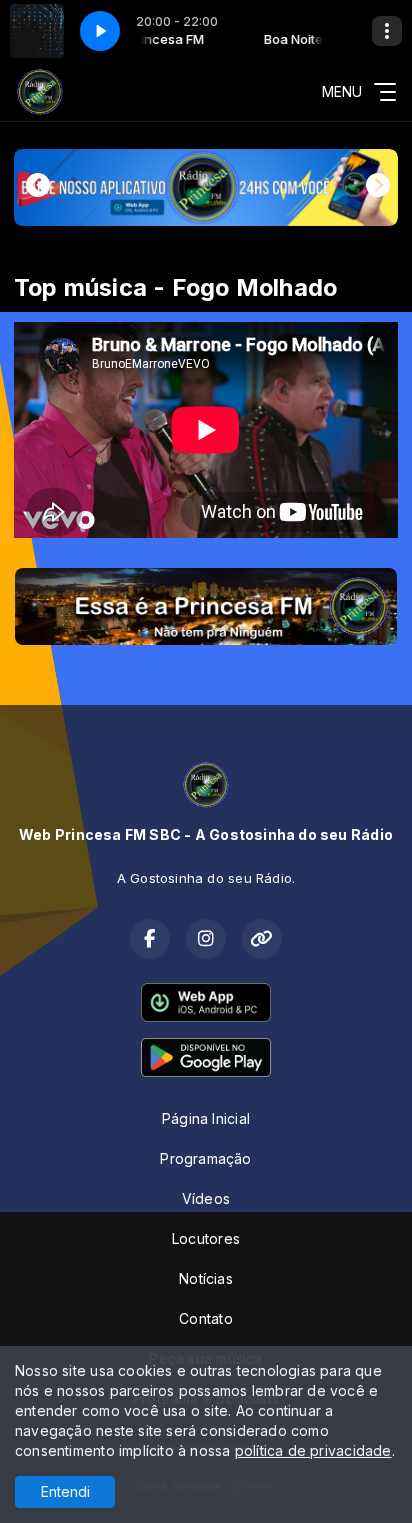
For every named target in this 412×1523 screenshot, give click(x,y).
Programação (205, 1158)
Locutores (206, 1238)
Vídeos (206, 1198)
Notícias (206, 1278)
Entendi (65, 1491)
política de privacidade (313, 1450)
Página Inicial (206, 1118)
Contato (205, 1318)
